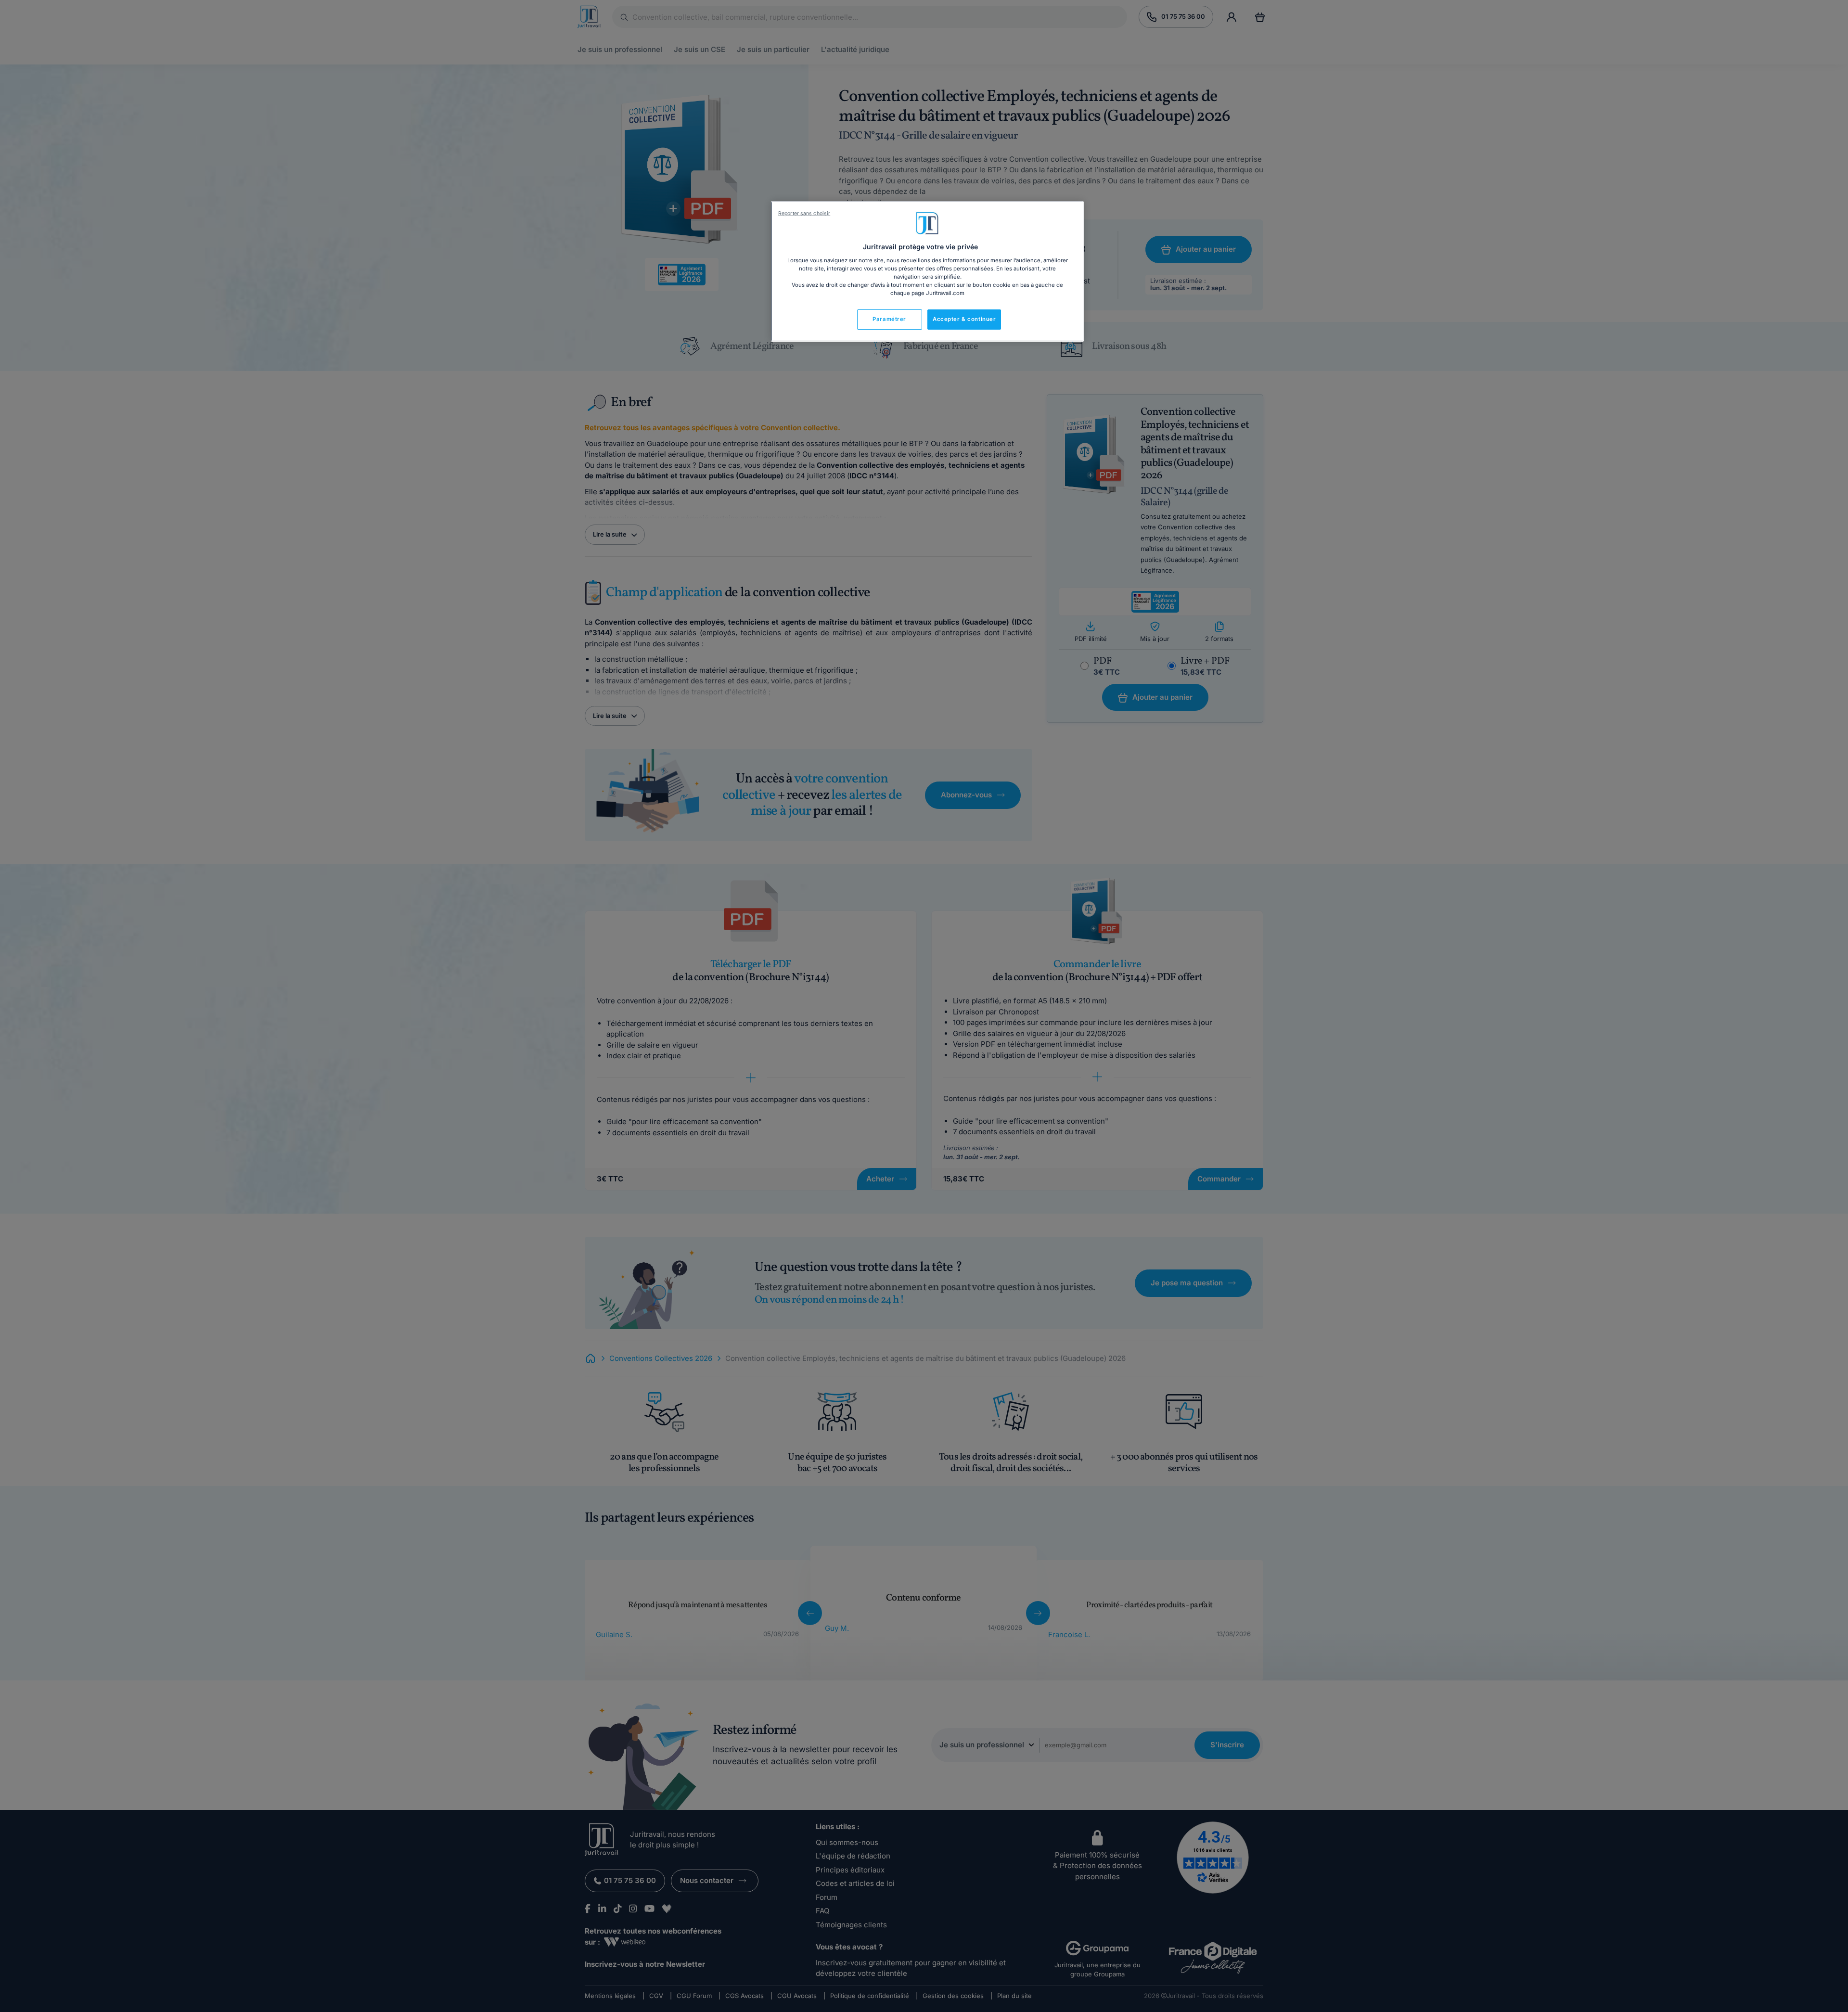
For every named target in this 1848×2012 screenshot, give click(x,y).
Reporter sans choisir (804, 213)
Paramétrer (889, 319)
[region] (927, 271)
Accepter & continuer (964, 319)
